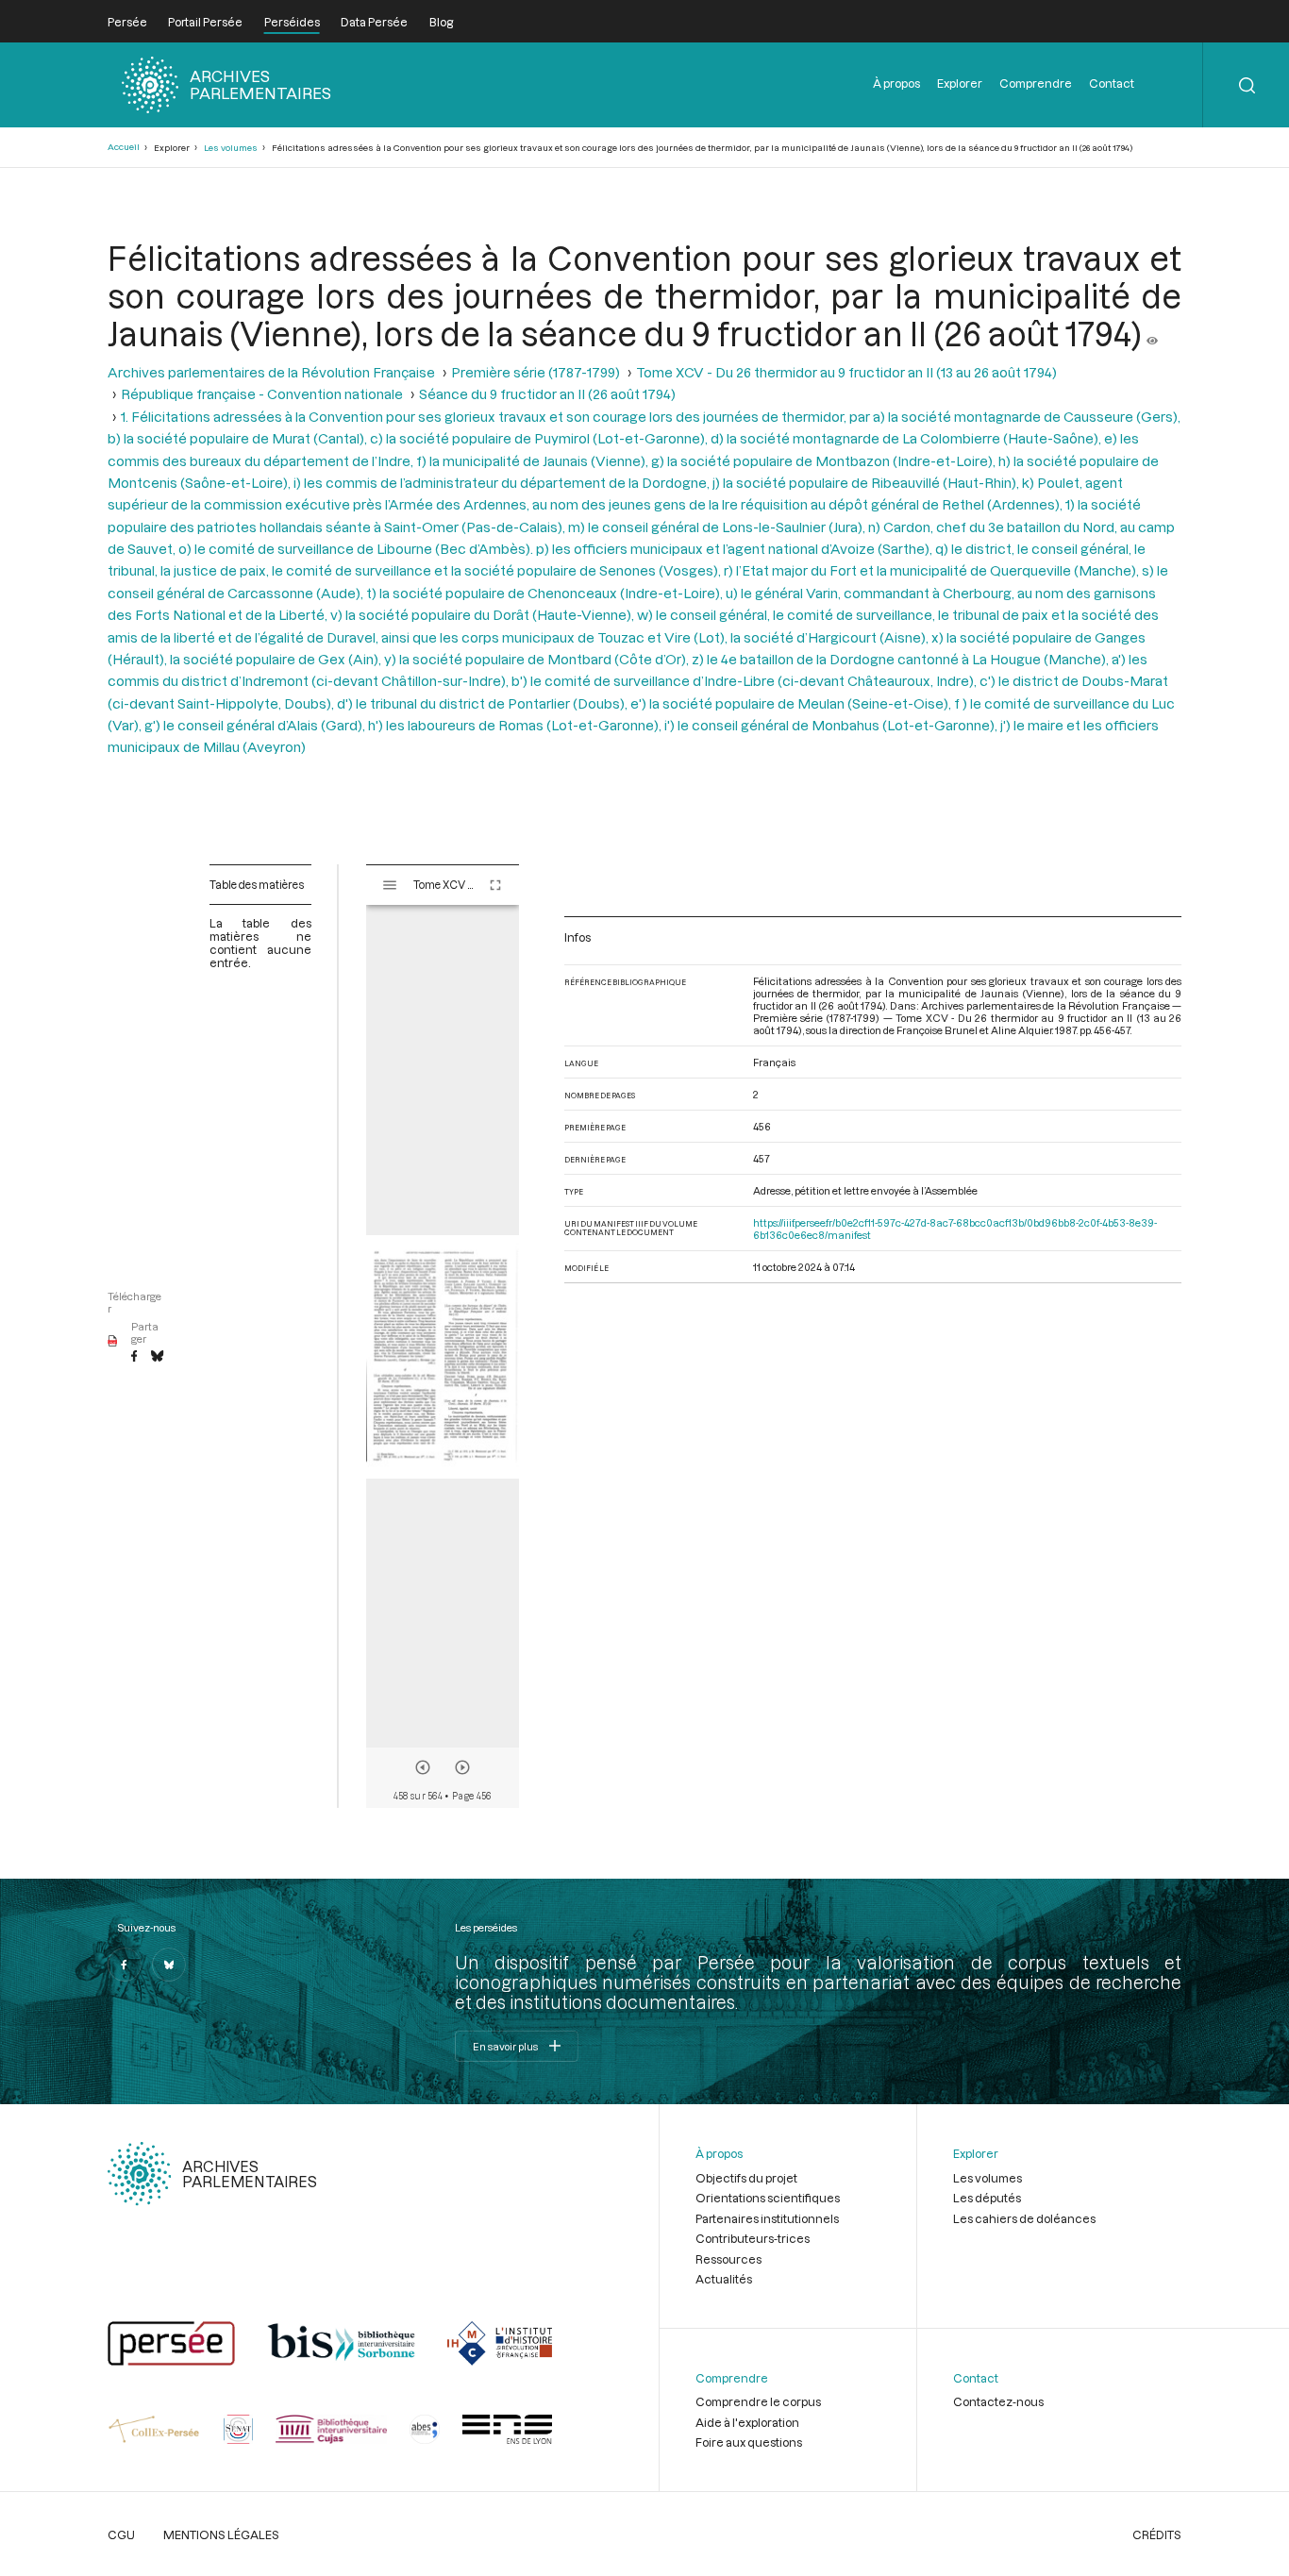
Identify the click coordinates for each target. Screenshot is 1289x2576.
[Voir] (1152, 333)
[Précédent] (423, 1767)
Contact (1112, 83)
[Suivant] (462, 1767)
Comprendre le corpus (758, 2401)
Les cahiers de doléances (1024, 2218)
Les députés (987, 2198)
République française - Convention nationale (262, 394)
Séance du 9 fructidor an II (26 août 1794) (547, 394)
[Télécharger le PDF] (113, 1342)
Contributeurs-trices (753, 2238)
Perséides (292, 22)
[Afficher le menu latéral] (390, 885)
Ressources (728, 2259)
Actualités (724, 2279)
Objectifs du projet (746, 2178)
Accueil (124, 147)
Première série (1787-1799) (536, 372)
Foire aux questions (749, 2442)
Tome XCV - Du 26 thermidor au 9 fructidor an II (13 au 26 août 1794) (846, 372)
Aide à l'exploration (747, 2422)
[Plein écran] (495, 885)
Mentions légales (221, 2534)
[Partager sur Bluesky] (157, 1357)
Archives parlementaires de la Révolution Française (271, 372)
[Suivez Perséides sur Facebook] (125, 1965)
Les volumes (231, 148)
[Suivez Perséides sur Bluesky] (169, 1965)
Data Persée (374, 22)
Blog (441, 22)
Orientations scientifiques (768, 2198)
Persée (127, 22)
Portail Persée (205, 22)
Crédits (1157, 2534)
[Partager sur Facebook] (134, 1357)
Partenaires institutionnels (767, 2218)
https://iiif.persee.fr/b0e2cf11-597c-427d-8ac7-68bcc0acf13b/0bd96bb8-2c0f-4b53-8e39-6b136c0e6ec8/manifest (955, 1229)
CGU (121, 2534)
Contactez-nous (998, 2401)
